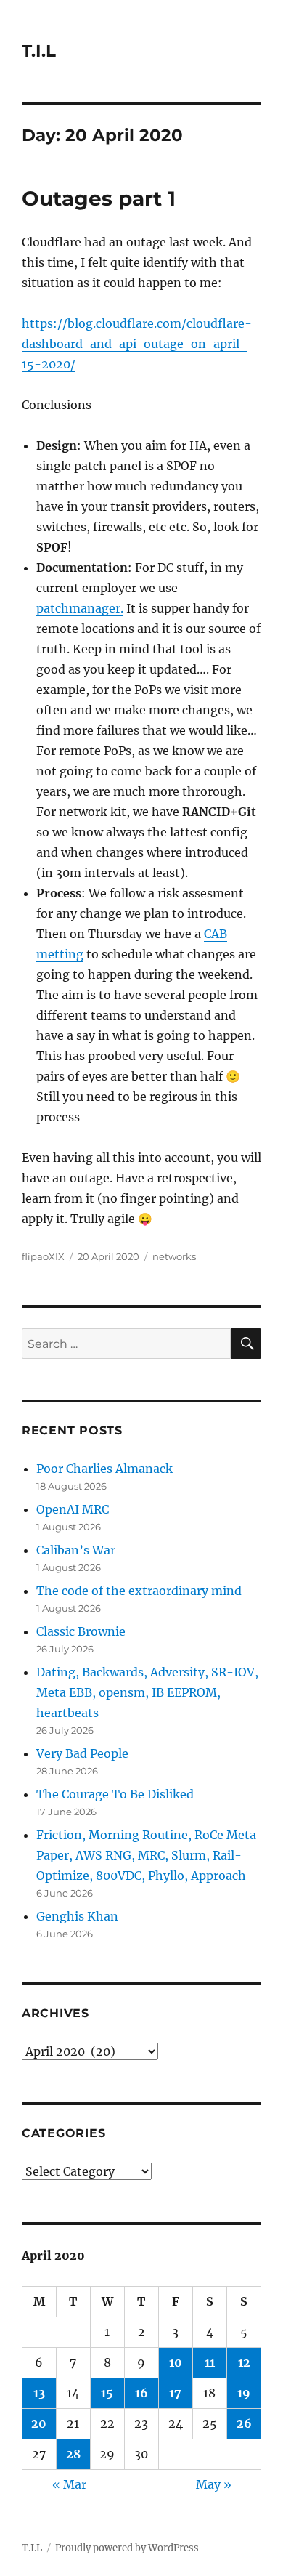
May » (214, 2484)
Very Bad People (82, 1753)
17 (175, 2393)
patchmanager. (80, 608)
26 (244, 2423)
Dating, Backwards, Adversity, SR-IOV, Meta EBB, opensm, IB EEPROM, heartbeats (147, 1692)
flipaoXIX (43, 1256)
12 (244, 2362)
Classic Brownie (81, 1631)
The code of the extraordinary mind (139, 1591)
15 (107, 2393)
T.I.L (39, 51)
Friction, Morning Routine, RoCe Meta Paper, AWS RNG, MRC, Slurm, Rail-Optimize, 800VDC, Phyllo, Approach (146, 1855)
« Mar (69, 2484)
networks (174, 1256)
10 (176, 2362)
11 (210, 2362)
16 (141, 2393)
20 (39, 2423)
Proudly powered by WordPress (127, 2548)
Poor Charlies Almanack (104, 1469)
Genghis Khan (77, 1916)
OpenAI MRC (73, 1509)
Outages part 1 (99, 198)
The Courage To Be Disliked (115, 1794)
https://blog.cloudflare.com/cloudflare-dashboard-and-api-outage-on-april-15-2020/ (137, 344)
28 (73, 2454)
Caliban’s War (76, 1550)
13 (39, 2393)
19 (244, 2393)
